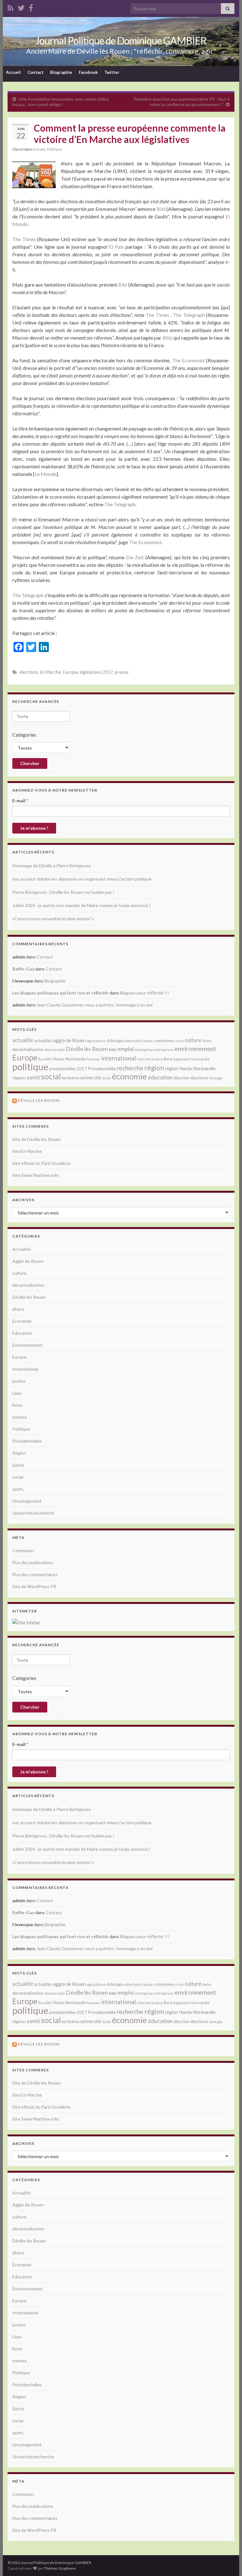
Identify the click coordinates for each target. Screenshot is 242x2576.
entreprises (164, 1050)
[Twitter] (21, 7)
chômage (115, 1041)
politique (30, 1067)
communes (164, 1041)
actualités (43, 1041)
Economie (22, 1321)
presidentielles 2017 (68, 1069)
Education (22, 1333)
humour (94, 1059)
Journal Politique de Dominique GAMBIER (121, 41)
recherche (130, 1068)
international (118, 1058)
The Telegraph (189, 315)
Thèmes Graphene (60, 2568)
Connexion (23, 1550)
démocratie (55, 1050)
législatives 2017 (96, 672)
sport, (18, 1489)
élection (182, 1078)
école (107, 1078)
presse (122, 672)
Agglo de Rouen (28, 1261)
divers (18, 1309)
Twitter (112, 72)
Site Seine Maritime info (36, 1175)
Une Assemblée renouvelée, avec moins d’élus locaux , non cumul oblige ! (61, 102)
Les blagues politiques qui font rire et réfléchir (60, 993)
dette (207, 1041)
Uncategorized (27, 1501)
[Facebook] (31, 7)
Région (19, 1453)
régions (19, 1078)
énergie (216, 1078)
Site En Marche (27, 1151)
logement (181, 1059)
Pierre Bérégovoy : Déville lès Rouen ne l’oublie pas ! (63, 892)
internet (144, 1059)
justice (157, 1059)
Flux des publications (33, 1562)
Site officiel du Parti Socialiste (41, 1163)
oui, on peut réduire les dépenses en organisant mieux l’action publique (82, 879)
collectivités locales (139, 1041)
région (154, 1068)
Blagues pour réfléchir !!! (145, 993)
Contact (35, 72)
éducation (160, 1077)
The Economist (188, 360)
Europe (39, 149)
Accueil (13, 72)
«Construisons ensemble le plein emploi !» (53, 919)
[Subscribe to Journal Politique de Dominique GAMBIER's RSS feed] (11, 7)
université (91, 1077)
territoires (71, 1078)
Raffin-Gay (23, 969)
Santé (18, 1465)
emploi (126, 1049)
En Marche (51, 672)
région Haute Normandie (190, 1068)
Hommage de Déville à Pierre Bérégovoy (52, 866)
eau (113, 1049)
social (51, 1076)
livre (168, 1059)
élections (29, 672)
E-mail (20, 801)
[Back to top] (228, 2562)
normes (20, 1417)
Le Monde (46, 474)
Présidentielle (102, 1068)
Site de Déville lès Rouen (37, 1139)
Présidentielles (27, 1441)
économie (129, 1076)
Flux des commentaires (35, 1574)
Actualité (21, 1249)
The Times (24, 239)
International (25, 1369)
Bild (161, 209)
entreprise (144, 1050)
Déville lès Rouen (87, 1049)
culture (193, 1040)
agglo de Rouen (69, 1040)
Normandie (200, 1059)
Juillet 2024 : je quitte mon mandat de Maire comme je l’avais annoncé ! (81, 905)
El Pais (116, 247)
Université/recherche (33, 1513)
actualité (23, 1040)
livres (17, 1405)
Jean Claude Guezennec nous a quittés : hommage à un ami (95, 1005)
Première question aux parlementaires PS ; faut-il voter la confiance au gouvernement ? (182, 102)
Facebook (88, 72)
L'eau (17, 1393)
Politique (55, 149)
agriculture (96, 1041)
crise (179, 1041)
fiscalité (45, 1059)
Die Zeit (135, 557)
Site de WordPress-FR (34, 1586)
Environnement (27, 1345)
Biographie (61, 72)
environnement (195, 1048)
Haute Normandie (69, 1059)
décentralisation (28, 1049)
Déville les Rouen (38, 1100)
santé (33, 1077)
